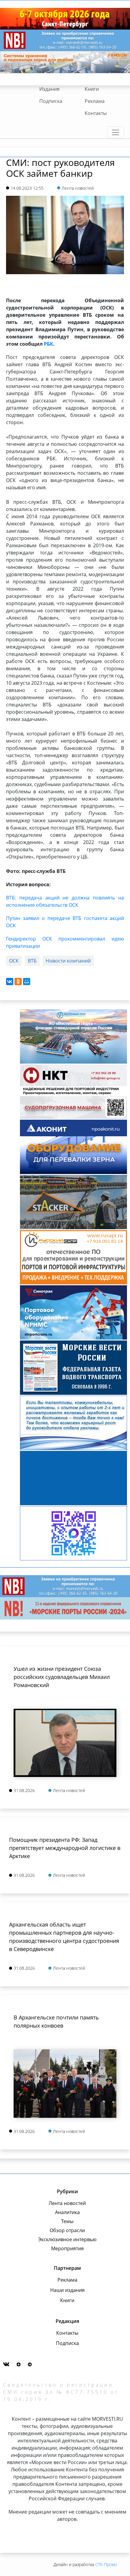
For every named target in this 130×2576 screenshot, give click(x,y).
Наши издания (67, 2290)
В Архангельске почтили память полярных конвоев (56, 2021)
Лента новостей (67, 2203)
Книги (92, 89)
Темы (67, 2221)
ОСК (14, 961)
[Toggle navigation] (115, 132)
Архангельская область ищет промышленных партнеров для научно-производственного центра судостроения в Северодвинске (64, 1937)
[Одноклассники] (18, 982)
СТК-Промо (106, 2564)
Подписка (51, 101)
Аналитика (67, 2212)
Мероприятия (67, 2248)
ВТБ (32, 961)
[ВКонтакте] (10, 982)
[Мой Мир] (27, 982)
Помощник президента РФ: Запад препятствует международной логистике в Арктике (65, 1848)
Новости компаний (68, 961)
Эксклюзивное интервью (67, 2239)
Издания (49, 89)
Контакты (96, 113)
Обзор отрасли (67, 2230)
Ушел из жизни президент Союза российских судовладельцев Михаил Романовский (62, 1677)
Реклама (95, 101)
